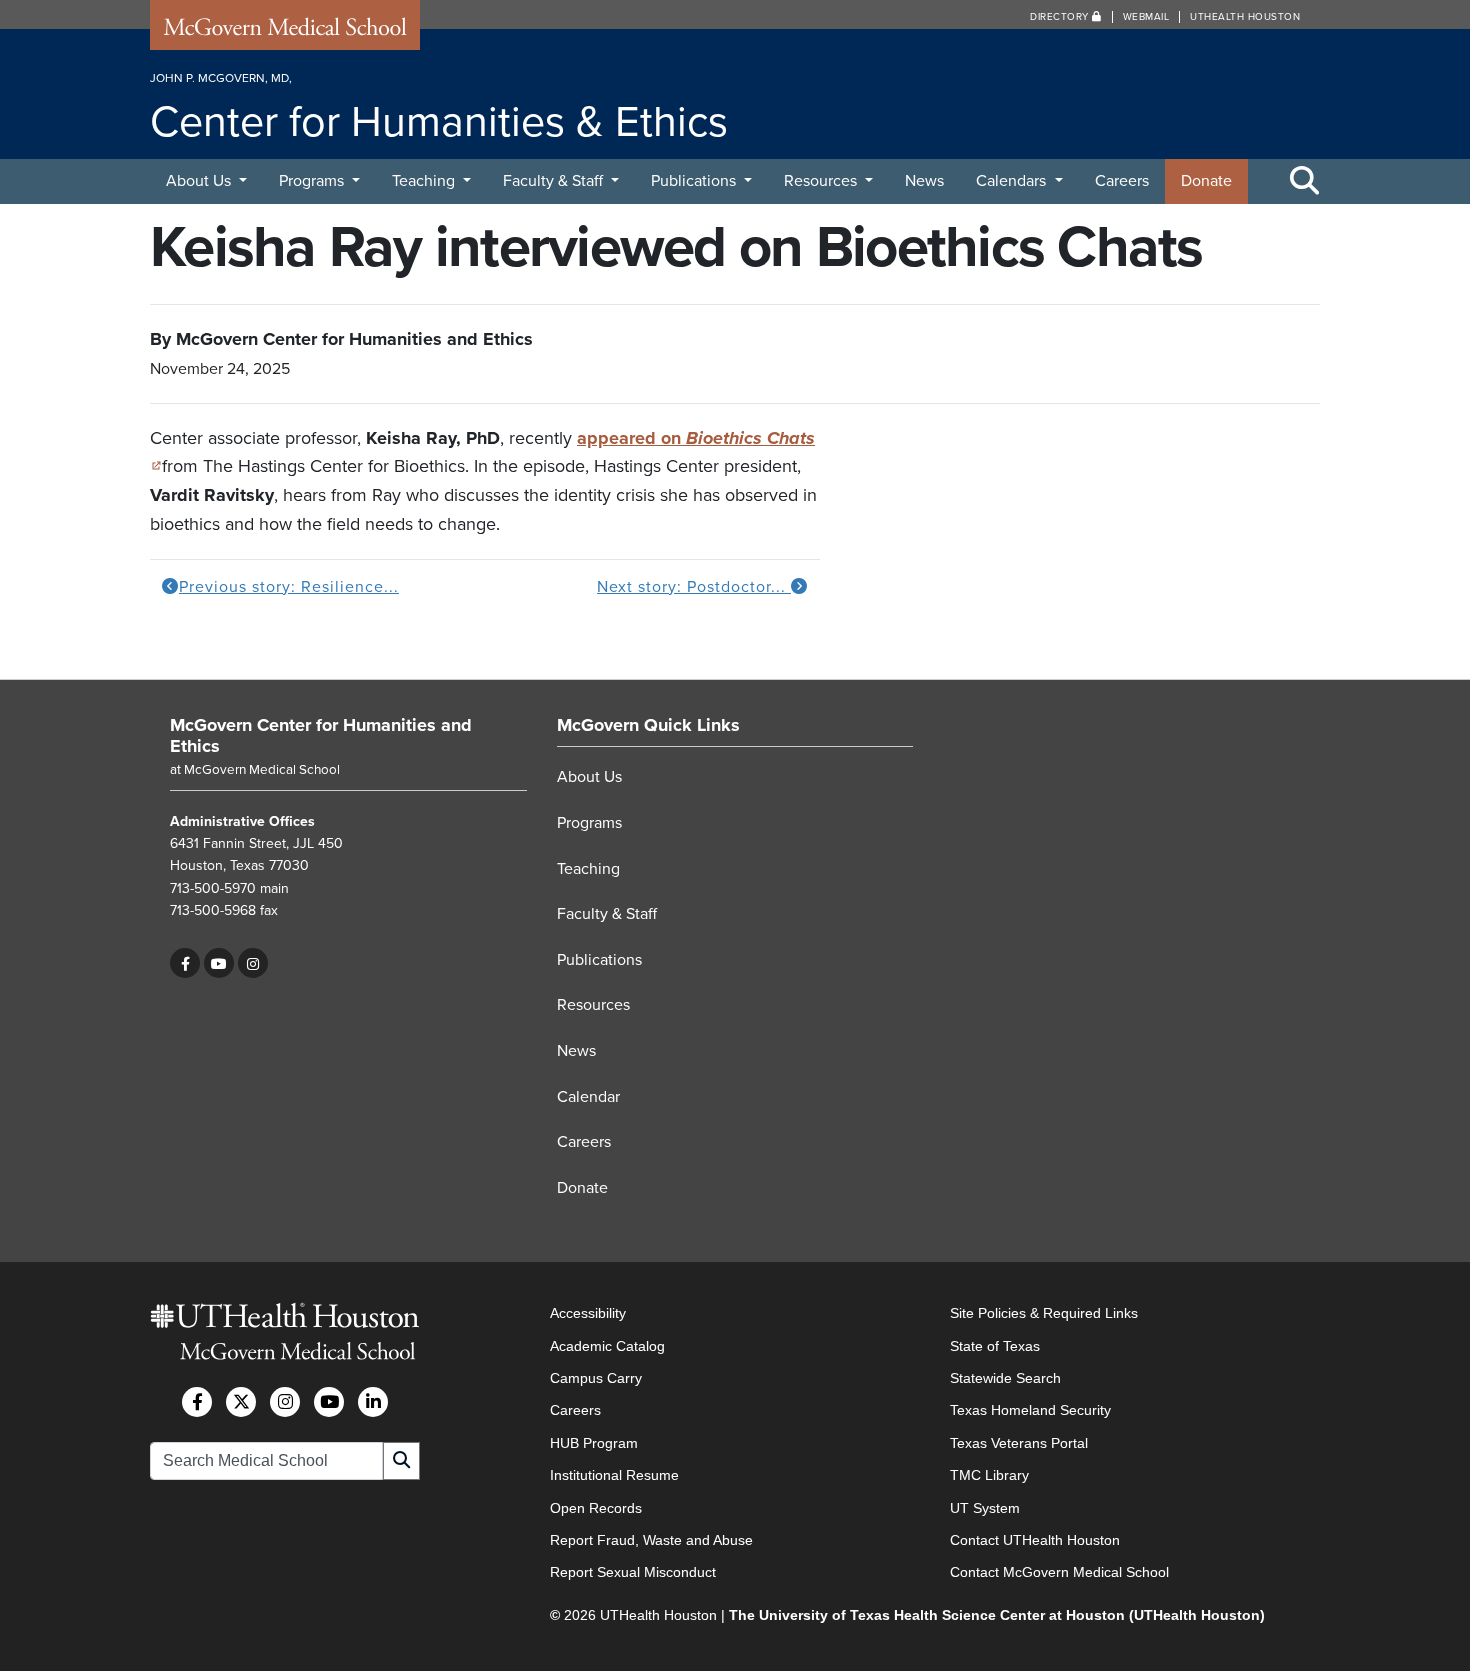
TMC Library (989, 1475)
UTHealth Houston (1245, 17)
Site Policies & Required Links (1044, 1313)
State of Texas (995, 1346)
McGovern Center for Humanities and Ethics (321, 736)
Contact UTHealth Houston (1035, 1540)
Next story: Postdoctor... (694, 587)
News (924, 181)
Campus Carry (596, 1378)
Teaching (425, 181)
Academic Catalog (607, 1346)
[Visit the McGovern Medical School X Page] (241, 1402)
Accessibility (588, 1313)
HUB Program (594, 1443)
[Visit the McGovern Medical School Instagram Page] (285, 1402)
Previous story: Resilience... (289, 587)
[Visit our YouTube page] (219, 963)
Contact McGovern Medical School (1059, 1572)
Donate (1206, 181)
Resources (822, 181)
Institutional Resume (614, 1475)
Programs (313, 181)
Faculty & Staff (555, 181)
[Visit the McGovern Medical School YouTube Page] (329, 1402)
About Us (200, 181)
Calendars (1013, 181)
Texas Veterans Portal (1019, 1443)
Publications (695, 181)
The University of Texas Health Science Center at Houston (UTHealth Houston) (997, 1615)
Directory (1061, 17)
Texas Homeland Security (1030, 1410)
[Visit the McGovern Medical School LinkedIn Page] (373, 1402)
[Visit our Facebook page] (185, 963)
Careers (1122, 181)
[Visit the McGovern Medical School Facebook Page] (197, 1402)
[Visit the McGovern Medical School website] (285, 32)
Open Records (596, 1508)
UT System (985, 1508)
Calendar (588, 1097)
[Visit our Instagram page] (253, 963)
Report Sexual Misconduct (633, 1572)
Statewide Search (1005, 1378)
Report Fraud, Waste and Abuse (651, 1540)
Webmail (1146, 17)
